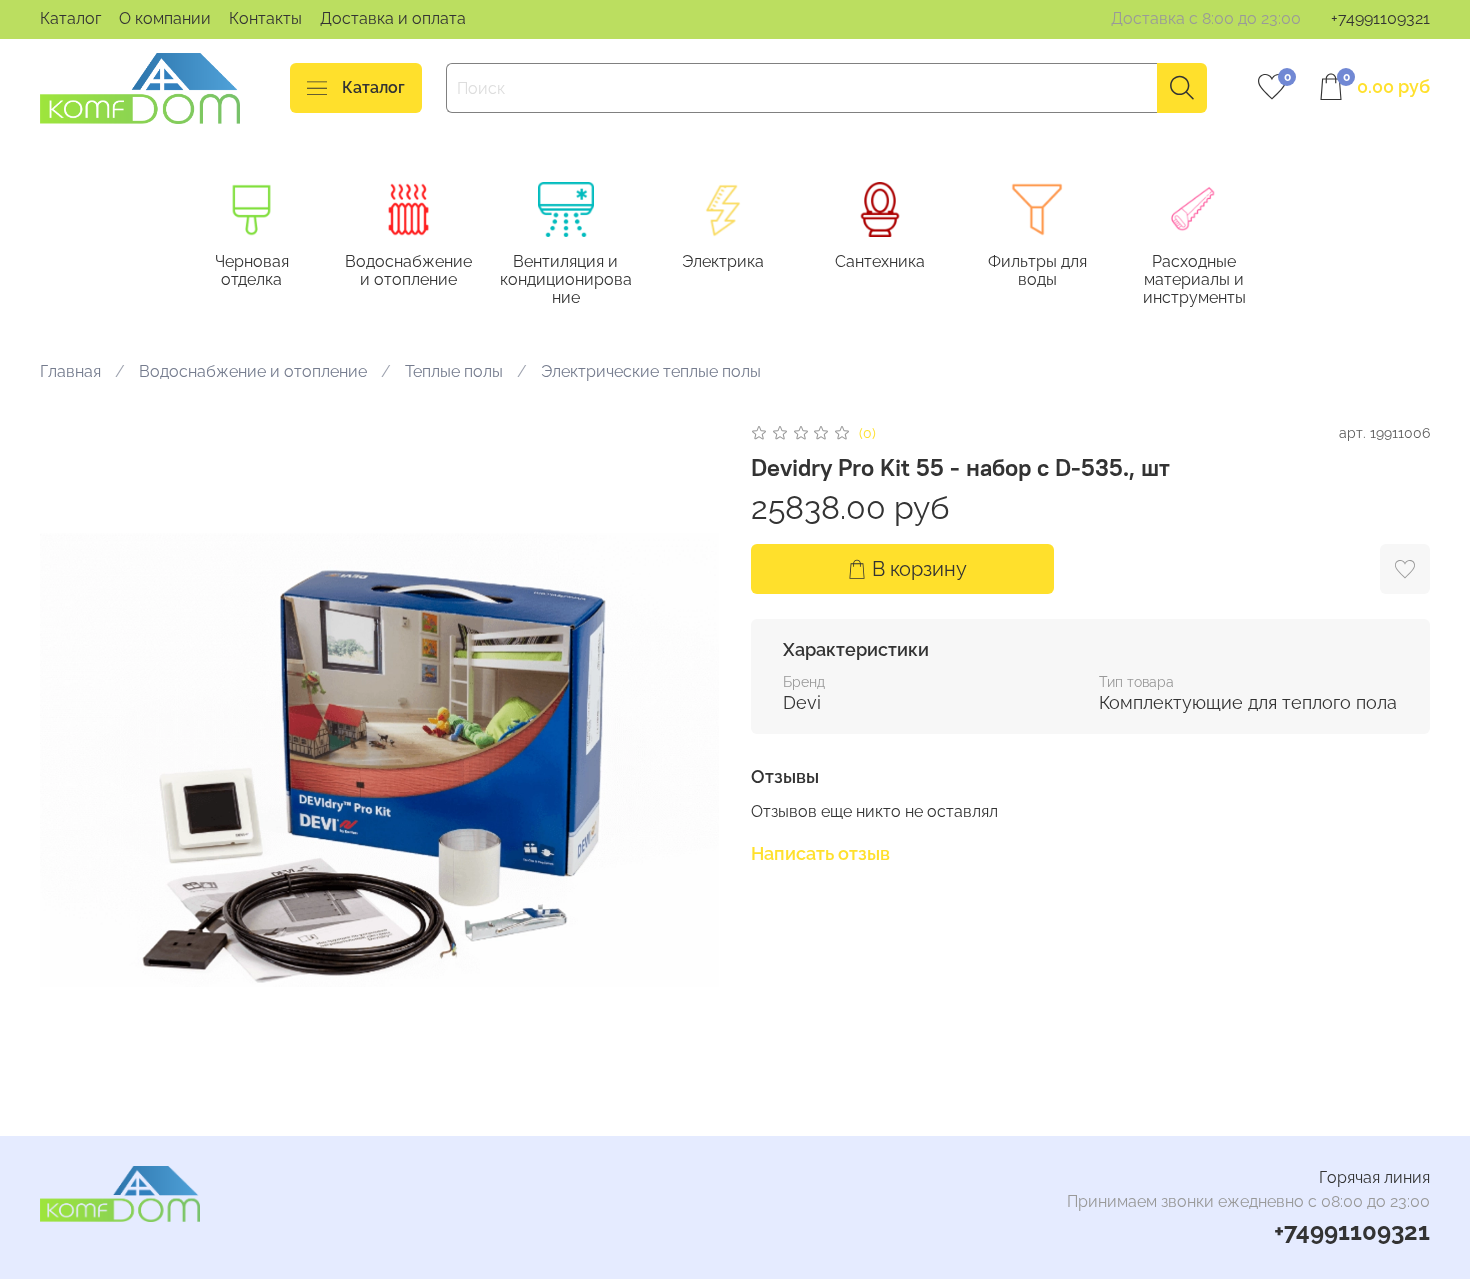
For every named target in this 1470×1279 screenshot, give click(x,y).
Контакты (265, 18)
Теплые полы (454, 371)
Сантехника (880, 262)
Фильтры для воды (1037, 271)
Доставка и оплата (393, 18)
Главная (70, 371)
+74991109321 (1380, 18)
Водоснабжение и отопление (408, 271)
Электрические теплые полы (651, 371)
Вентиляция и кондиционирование (566, 280)
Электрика (723, 262)
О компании (165, 18)
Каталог (70, 18)
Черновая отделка (252, 271)
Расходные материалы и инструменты (1194, 280)
